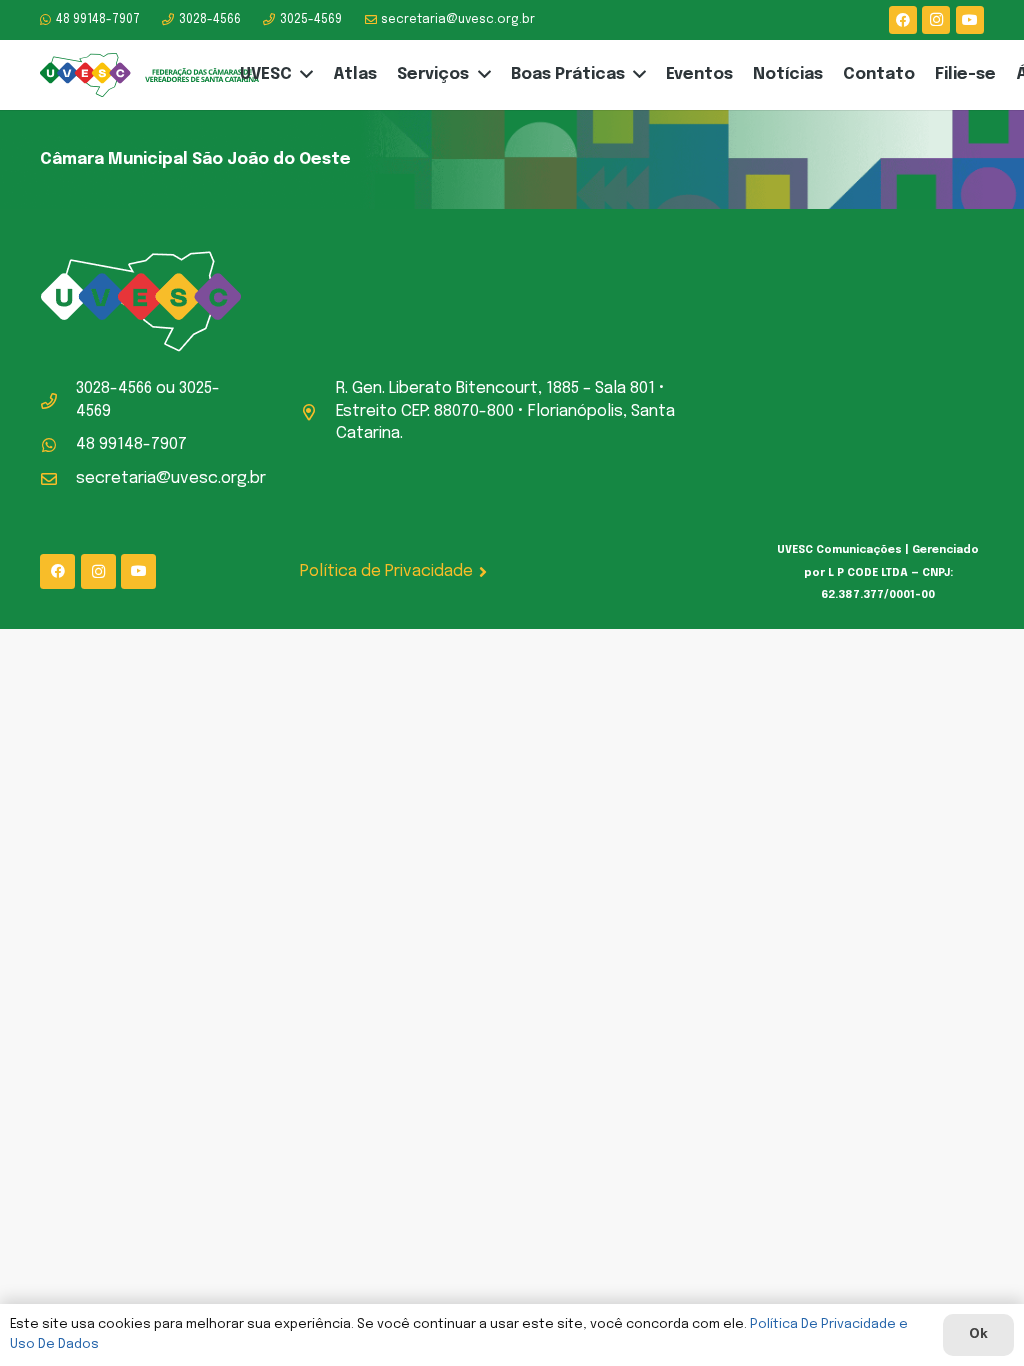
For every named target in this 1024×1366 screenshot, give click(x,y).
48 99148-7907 (131, 444)
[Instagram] (936, 20)
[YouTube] (970, 20)
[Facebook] (903, 20)
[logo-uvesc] (149, 75)
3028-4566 (114, 388)
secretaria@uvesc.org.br (171, 478)
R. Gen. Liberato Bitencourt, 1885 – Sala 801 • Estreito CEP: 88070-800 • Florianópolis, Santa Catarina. (505, 411)
